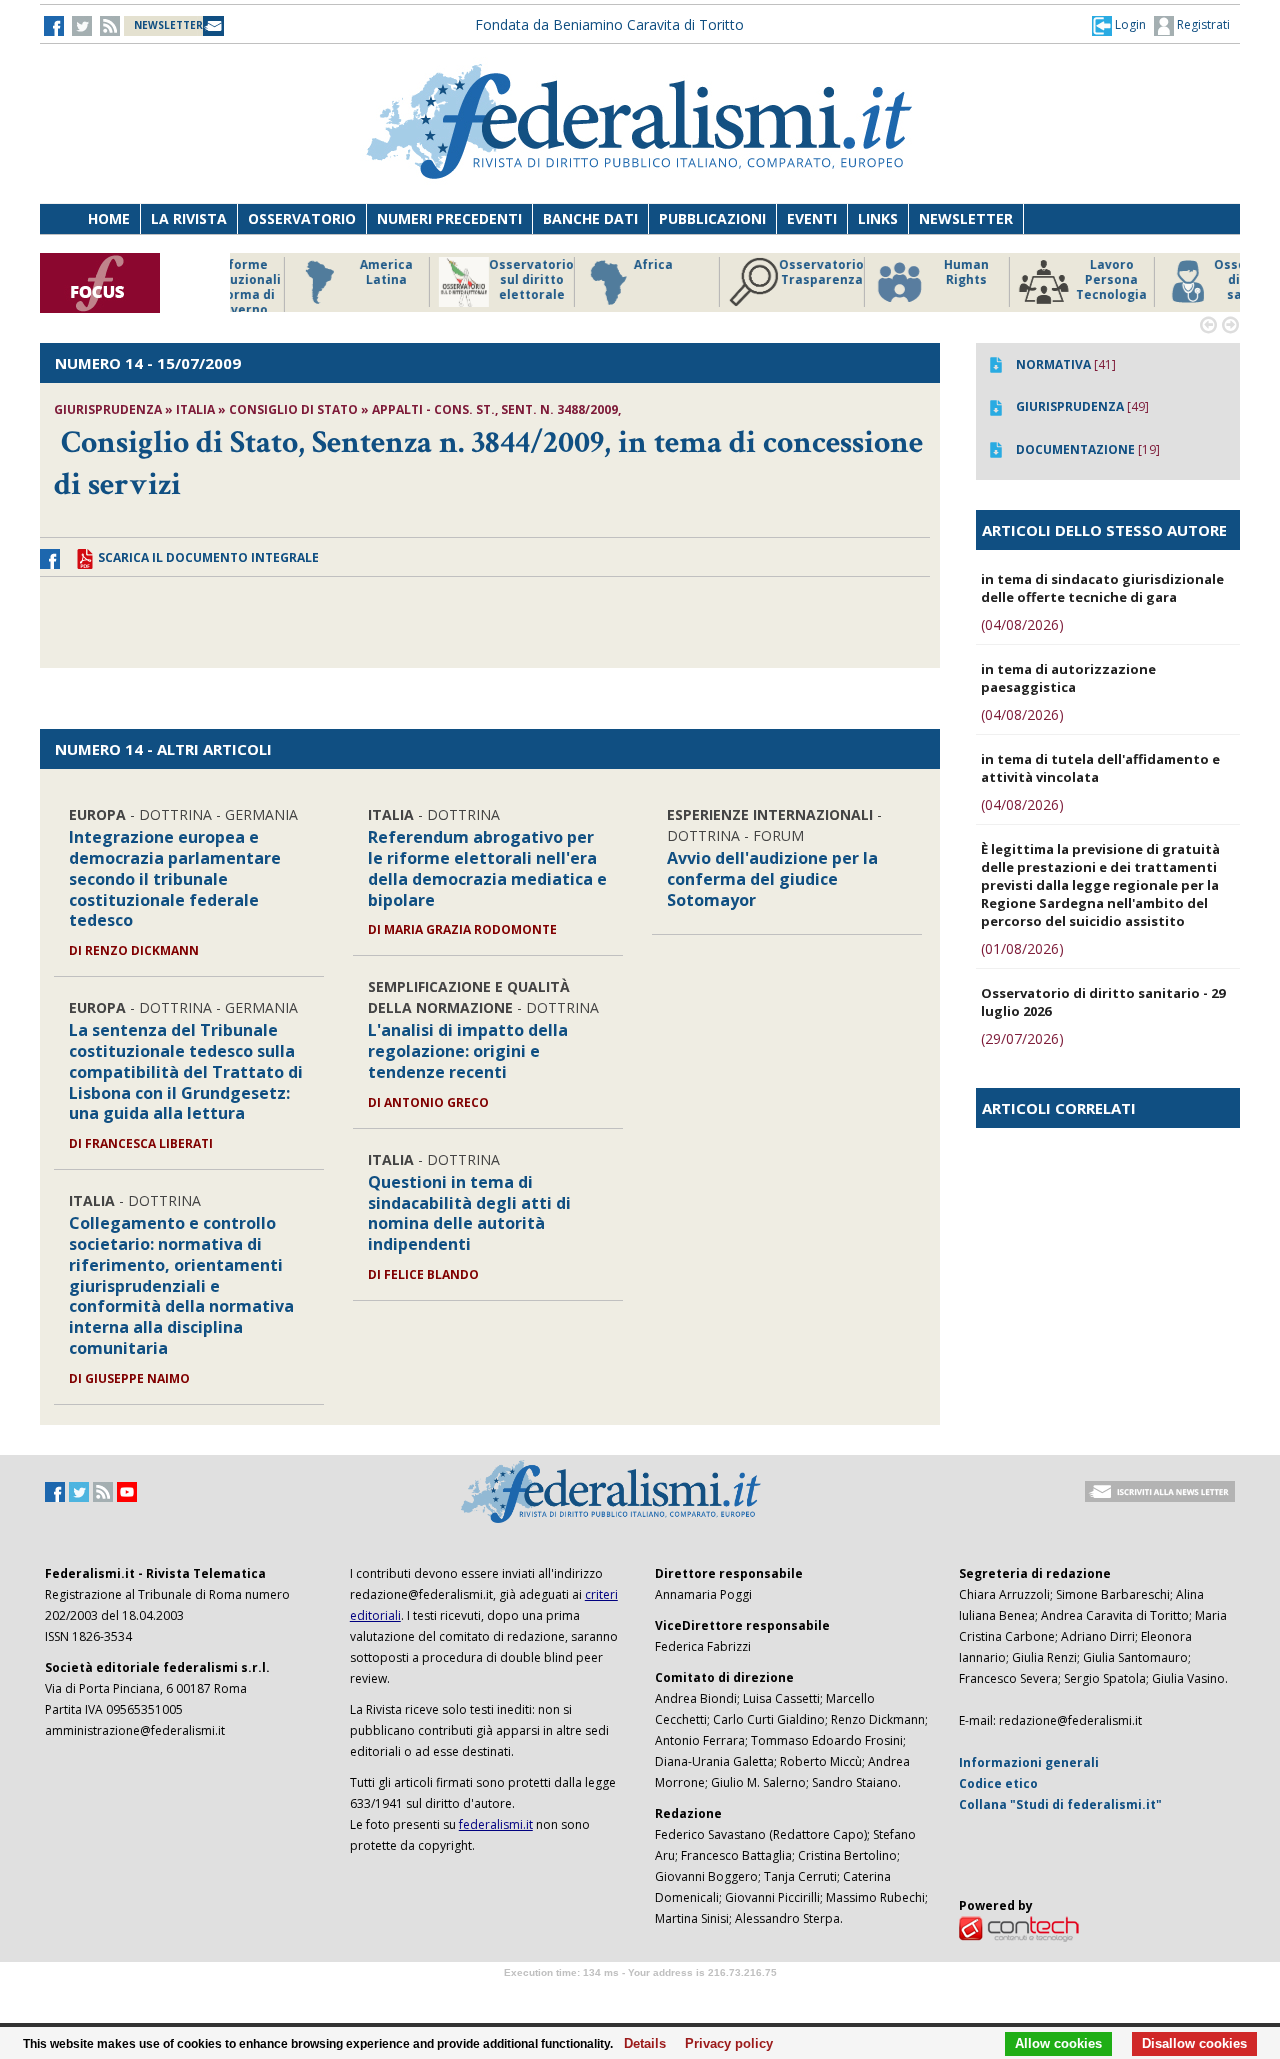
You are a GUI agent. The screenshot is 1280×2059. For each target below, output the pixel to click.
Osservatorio (302, 218)
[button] (1119, 25)
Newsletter (966, 218)
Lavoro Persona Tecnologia (1049, 280)
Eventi (812, 218)
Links (878, 218)
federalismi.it (496, 1824)
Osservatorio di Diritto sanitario (1194, 280)
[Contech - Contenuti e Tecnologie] (1019, 1927)
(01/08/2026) (1022, 948)
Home (109, 218)
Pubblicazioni (712, 218)
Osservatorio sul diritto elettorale (469, 280)
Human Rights (904, 272)
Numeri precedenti (449, 218)
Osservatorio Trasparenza (759, 272)
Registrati (1202, 24)
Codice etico (998, 1783)
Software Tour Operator (640, 1995)
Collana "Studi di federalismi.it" (1060, 1804)
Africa (591, 265)
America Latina (324, 272)
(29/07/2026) (1022, 1038)
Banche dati (590, 218)
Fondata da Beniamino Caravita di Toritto (609, 24)
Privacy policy (723, 2044)
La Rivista (189, 218)
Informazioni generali (1029, 1762)
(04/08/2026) (1022, 624)
